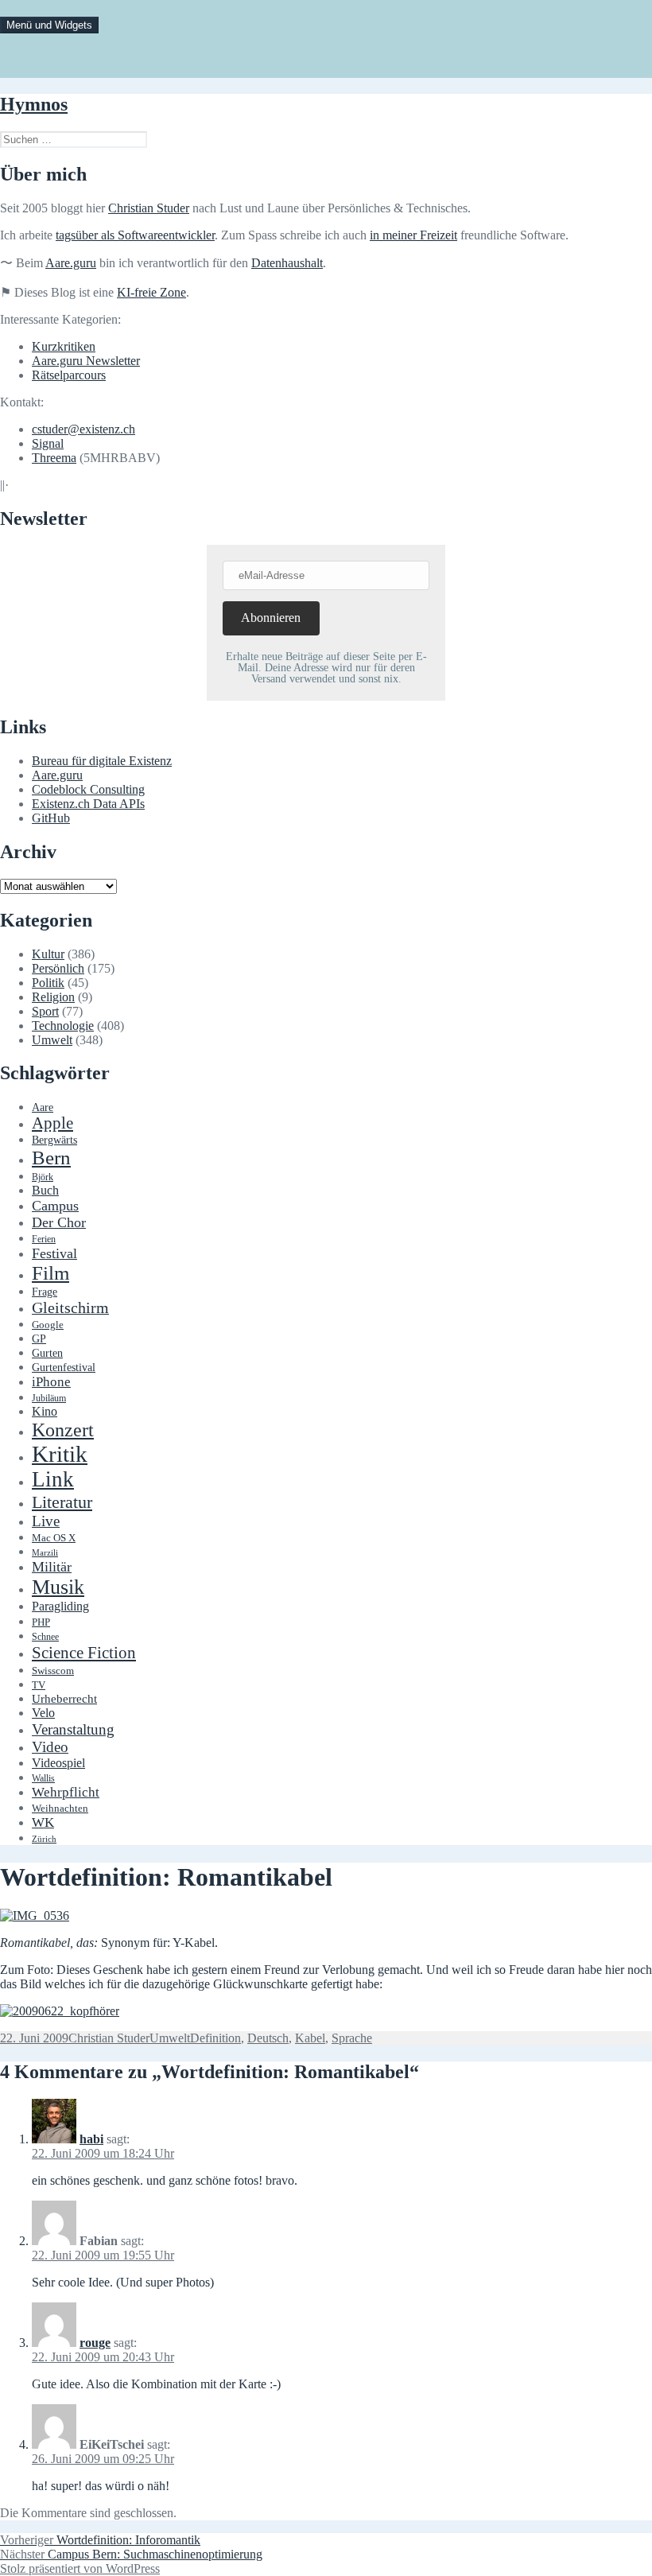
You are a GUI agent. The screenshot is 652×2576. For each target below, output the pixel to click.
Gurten (47, 1353)
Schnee (45, 1637)
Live (46, 1521)
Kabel (310, 2038)
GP (39, 1339)
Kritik (60, 1454)
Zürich (44, 1839)
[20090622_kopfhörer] (60, 2011)
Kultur (48, 954)
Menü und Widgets (49, 25)
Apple (52, 1123)
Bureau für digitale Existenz (102, 761)
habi (91, 2139)
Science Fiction (84, 1653)
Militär (52, 1567)
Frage (45, 1292)
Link (53, 1479)
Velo (43, 1713)
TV (39, 1685)
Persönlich (58, 968)
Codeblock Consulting (88, 789)
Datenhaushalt (287, 263)
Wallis (43, 1778)
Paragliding (60, 1607)
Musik (58, 1587)
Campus (55, 1206)
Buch (45, 1190)
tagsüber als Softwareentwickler (135, 235)
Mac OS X (54, 1538)
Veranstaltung (73, 1729)
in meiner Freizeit (413, 235)
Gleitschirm (70, 1307)
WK (43, 1822)
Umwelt (52, 1040)
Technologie (63, 1026)
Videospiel (58, 1763)
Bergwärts (54, 1140)
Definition (215, 2038)
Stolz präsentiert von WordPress (80, 2568)
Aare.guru (71, 263)
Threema (54, 458)
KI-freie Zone (151, 292)
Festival (54, 1253)
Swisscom (53, 1671)
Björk (43, 1177)
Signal (48, 443)
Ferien (44, 1239)
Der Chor (59, 1222)
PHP (41, 1622)
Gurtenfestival (64, 1368)
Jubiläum (49, 1399)
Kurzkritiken (64, 346)
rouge (95, 2343)
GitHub (51, 818)
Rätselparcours (69, 375)
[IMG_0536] (35, 1915)
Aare (43, 1107)
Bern (51, 1158)
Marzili (45, 1553)
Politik (48, 983)
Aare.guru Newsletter (86, 361)
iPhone (51, 1382)
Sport (45, 1011)
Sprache (352, 2038)
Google (48, 1325)
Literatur (62, 1502)
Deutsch (268, 2038)
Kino (45, 1412)
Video (50, 1747)
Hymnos (34, 104)
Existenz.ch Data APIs (88, 804)
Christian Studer (149, 208)
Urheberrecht (64, 1699)
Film (50, 1273)
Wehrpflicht (66, 1792)
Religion (53, 997)
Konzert (63, 1430)
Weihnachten (60, 1809)
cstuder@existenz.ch (83, 429)
